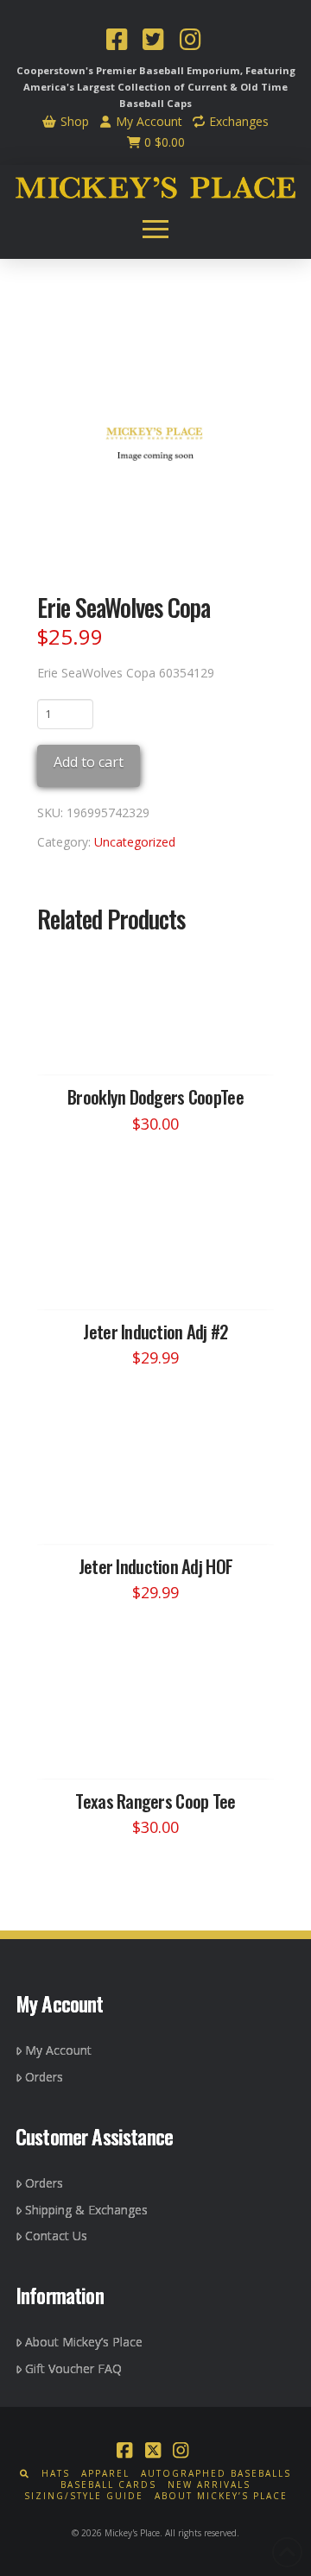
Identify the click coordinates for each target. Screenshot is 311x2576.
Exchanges (237, 121)
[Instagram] (190, 41)
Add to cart (89, 762)
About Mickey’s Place (84, 2342)
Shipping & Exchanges (86, 2210)
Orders (44, 2077)
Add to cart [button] (163, 1280)
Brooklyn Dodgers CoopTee (155, 1096)
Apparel (105, 2474)
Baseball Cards (108, 2485)
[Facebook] (117, 41)
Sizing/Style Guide (84, 2496)
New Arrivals (209, 2485)
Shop (73, 121)
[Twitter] (153, 41)
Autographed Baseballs (216, 2474)
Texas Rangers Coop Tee (155, 1801)
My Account (147, 121)
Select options (161, 1046)
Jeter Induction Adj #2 (155, 1331)
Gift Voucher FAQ (73, 2368)
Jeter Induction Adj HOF (155, 1566)
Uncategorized (135, 842)
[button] (155, 229)
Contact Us (56, 2236)
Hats (56, 2474)
